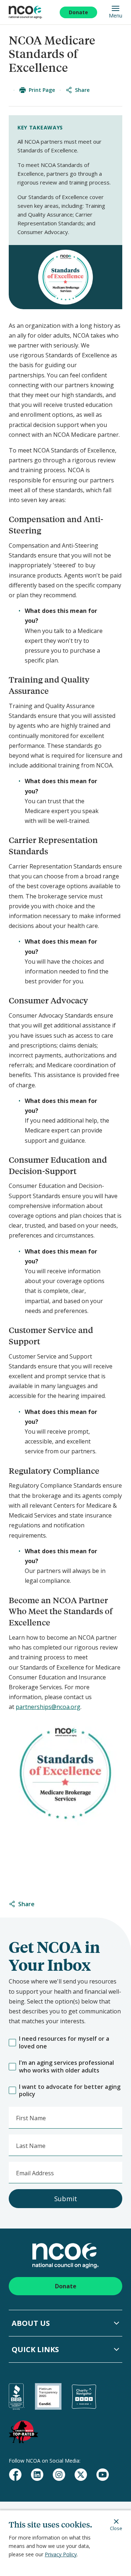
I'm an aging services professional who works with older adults (66, 2067)
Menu (116, 15)
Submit (66, 2199)
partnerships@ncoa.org (48, 1707)
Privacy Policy (61, 2554)
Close (116, 2528)
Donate (78, 12)
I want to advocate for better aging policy (70, 2091)
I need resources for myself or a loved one (64, 2043)
